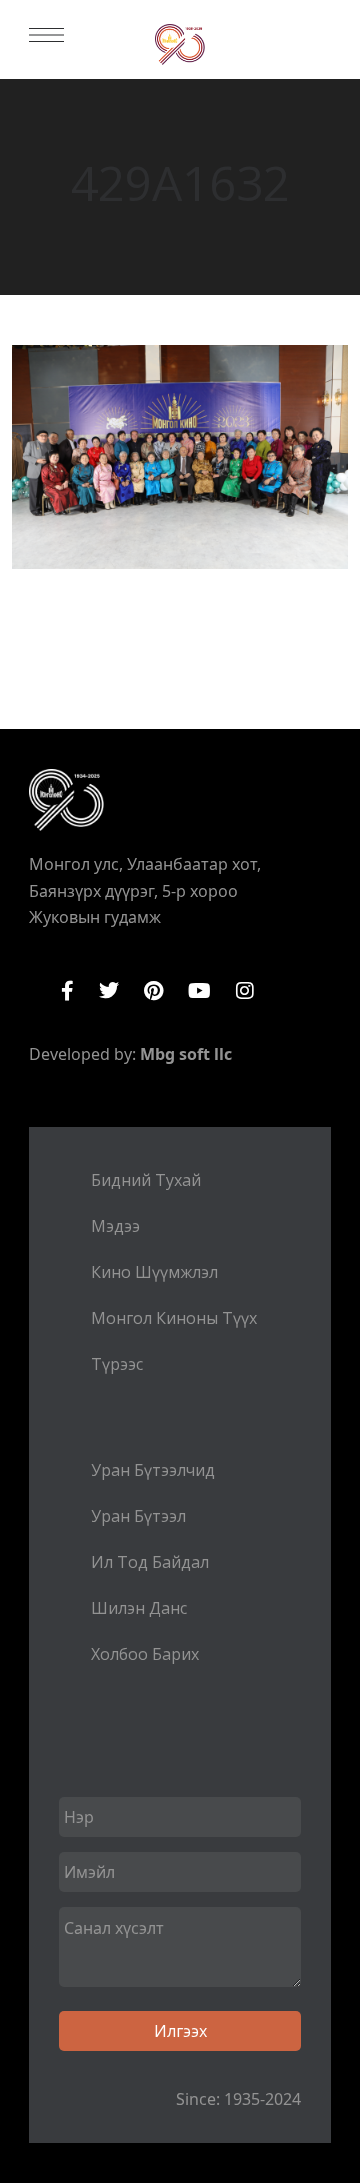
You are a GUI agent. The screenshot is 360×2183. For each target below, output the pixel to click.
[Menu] (46, 35)
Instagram (245, 991)
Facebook (67, 991)
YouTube (199, 991)
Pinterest (153, 991)
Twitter (109, 991)
